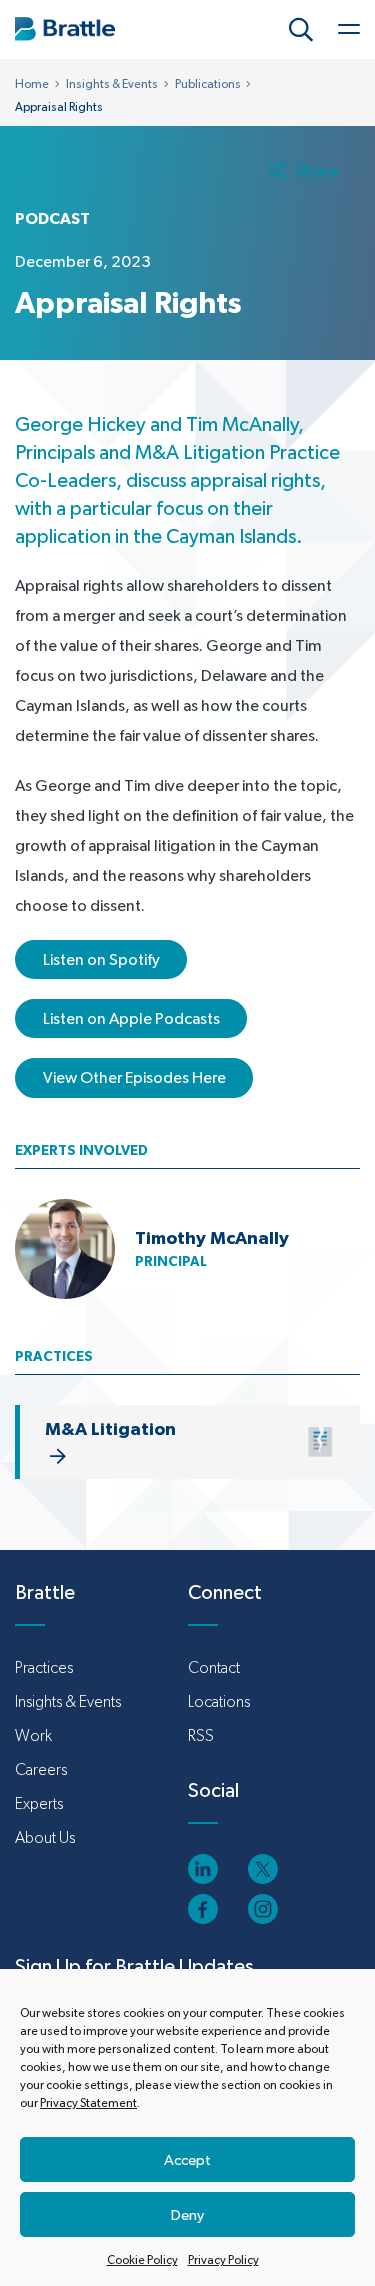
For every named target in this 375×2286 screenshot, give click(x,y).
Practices (44, 1667)
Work (33, 1735)
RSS (201, 1735)
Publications (208, 84)
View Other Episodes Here (134, 1077)
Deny (187, 2214)
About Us (45, 1837)
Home (32, 84)
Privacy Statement (88, 2103)
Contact (214, 1667)
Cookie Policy (142, 2260)
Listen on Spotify (101, 959)
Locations (219, 1701)
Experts (39, 1803)
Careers (41, 1769)
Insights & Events (112, 84)
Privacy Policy (223, 2260)
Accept (187, 2159)
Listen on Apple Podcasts (131, 1018)
